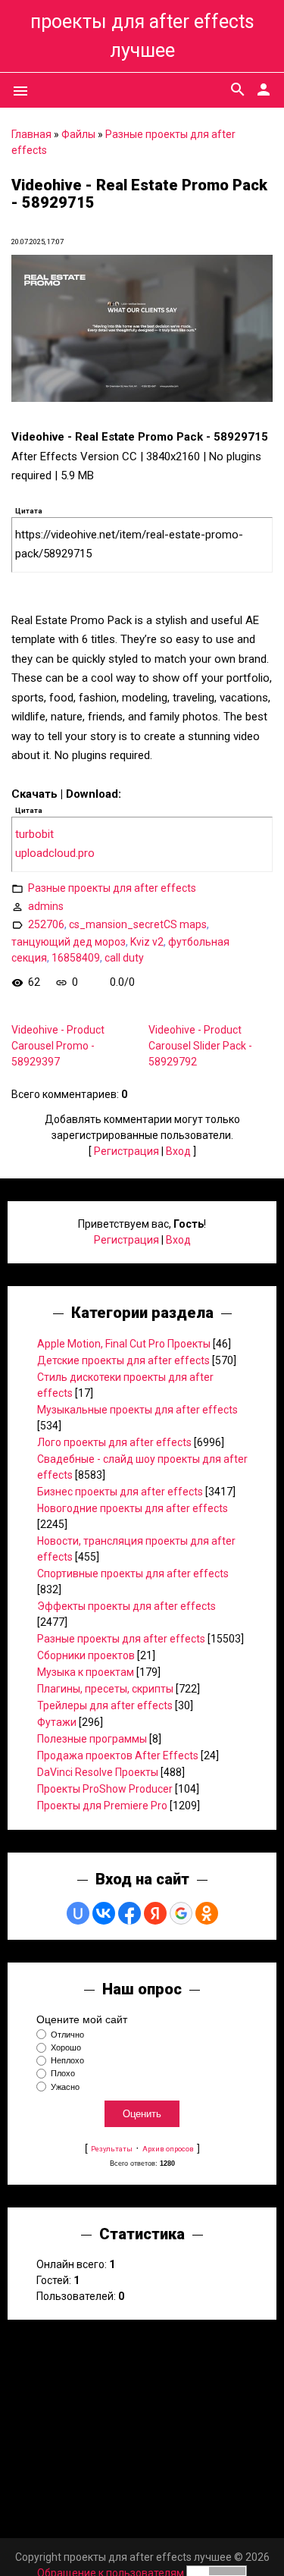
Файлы (78, 134)
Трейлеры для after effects (105, 1705)
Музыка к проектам (86, 1672)
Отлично (67, 2035)
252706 (46, 924)
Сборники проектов (86, 1655)
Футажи (57, 1722)
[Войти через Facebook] (130, 1913)
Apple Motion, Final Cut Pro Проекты (124, 1344)
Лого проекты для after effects (114, 1442)
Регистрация (126, 1151)
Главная (31, 134)
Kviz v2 (147, 942)
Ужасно (65, 2087)
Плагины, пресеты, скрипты (105, 1689)
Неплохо (67, 2060)
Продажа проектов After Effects (118, 1756)
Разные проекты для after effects (112, 888)
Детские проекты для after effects (123, 1360)
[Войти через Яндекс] (155, 1913)
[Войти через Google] (181, 1913)
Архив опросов (168, 2149)
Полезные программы (92, 1739)
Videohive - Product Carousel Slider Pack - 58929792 (200, 1046)
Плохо (63, 2074)
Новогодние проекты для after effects (133, 1508)
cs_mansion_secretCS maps (138, 924)
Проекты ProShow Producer (105, 1789)
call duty (124, 958)
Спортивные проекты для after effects (133, 1574)
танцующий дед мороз (69, 942)
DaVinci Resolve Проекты (98, 1772)
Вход (178, 1151)
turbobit (34, 834)
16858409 (76, 958)
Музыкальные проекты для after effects (137, 1410)
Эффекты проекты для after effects (126, 1606)
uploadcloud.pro (55, 853)
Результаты (112, 2149)
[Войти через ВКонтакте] (104, 1913)
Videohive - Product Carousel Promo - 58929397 (58, 1046)
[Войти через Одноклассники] (207, 1913)
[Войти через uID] (78, 1913)
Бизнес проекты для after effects (120, 1492)
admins (46, 906)
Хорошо (66, 2047)
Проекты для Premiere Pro (102, 1806)
